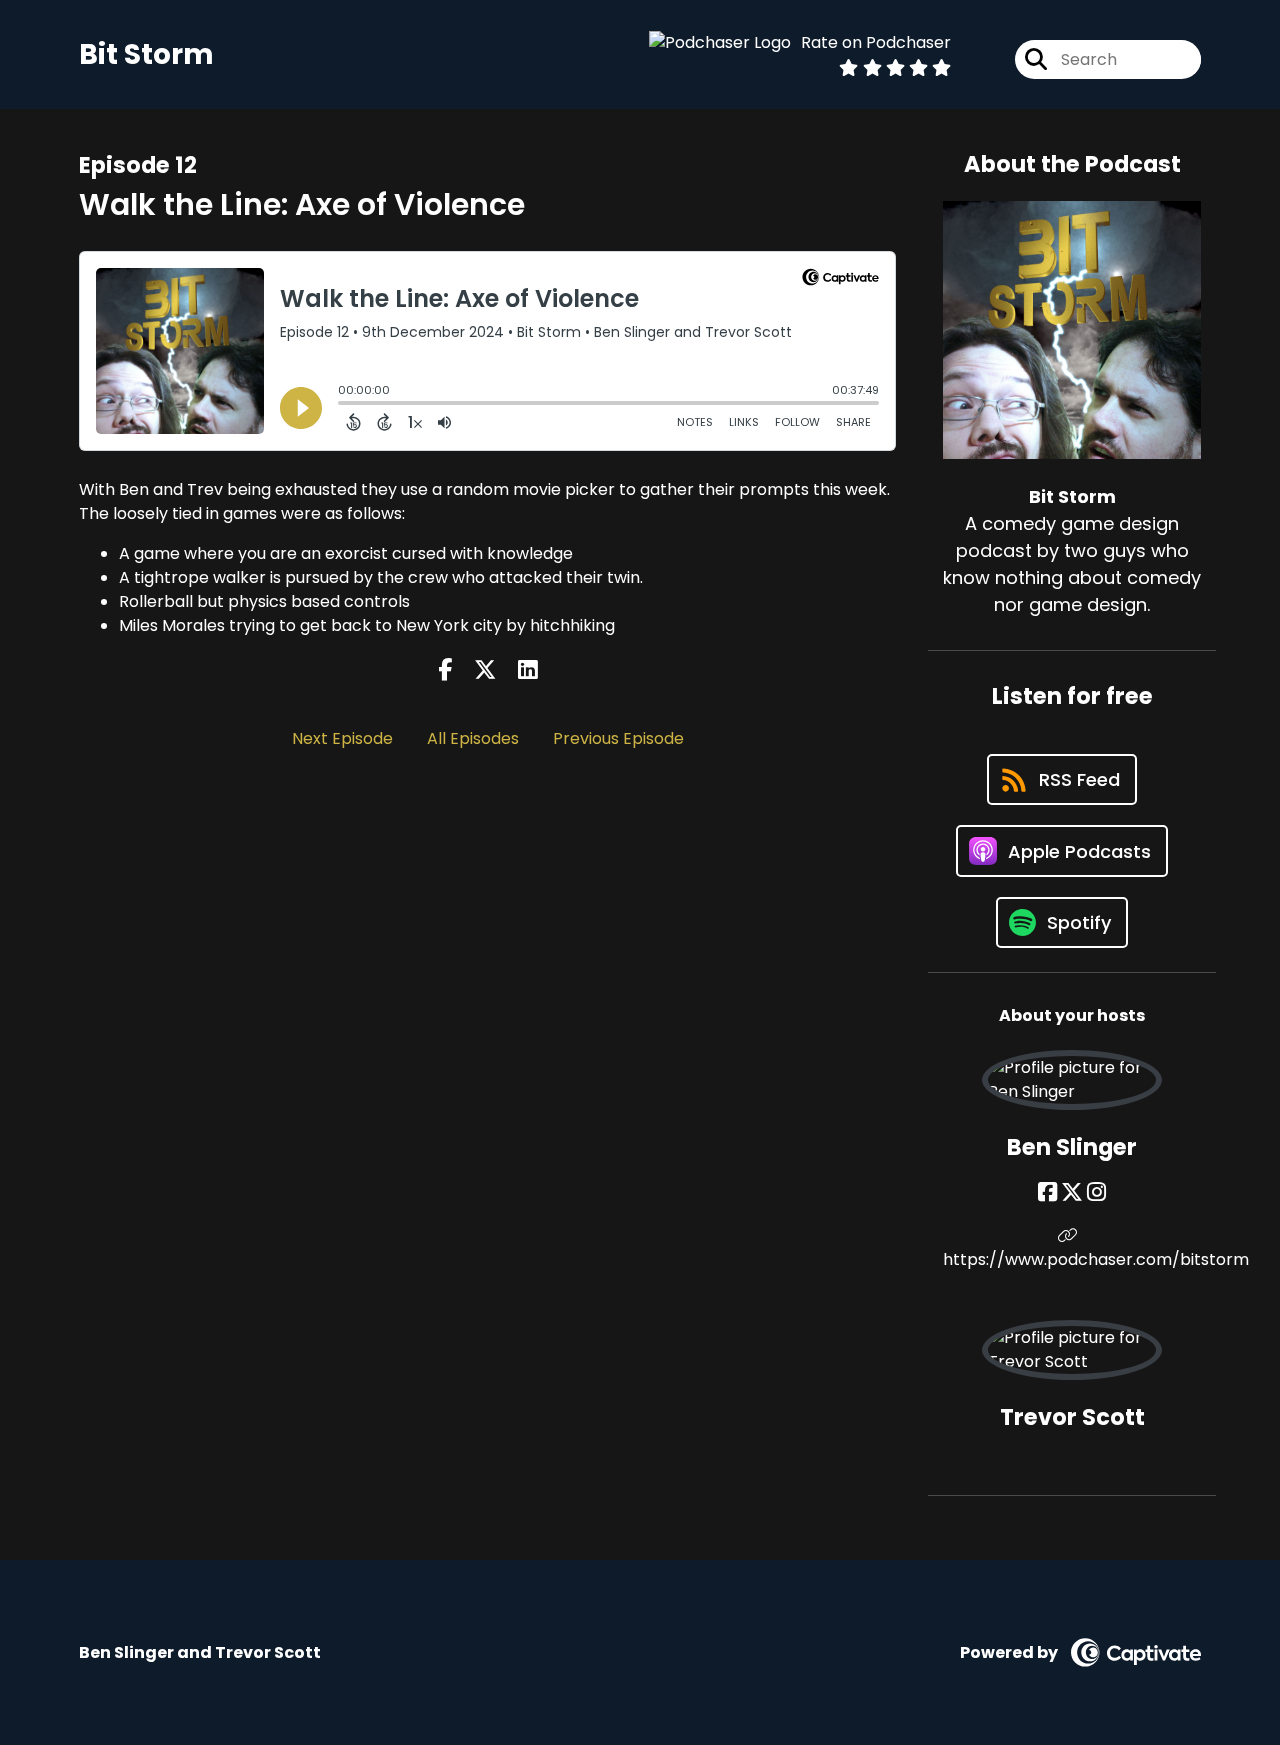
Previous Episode (618, 738)
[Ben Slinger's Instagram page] (1096, 1192)
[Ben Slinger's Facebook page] (1047, 1192)
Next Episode (342, 738)
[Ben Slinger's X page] (1072, 1192)
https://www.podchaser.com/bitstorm (1072, 1259)
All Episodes (473, 738)
